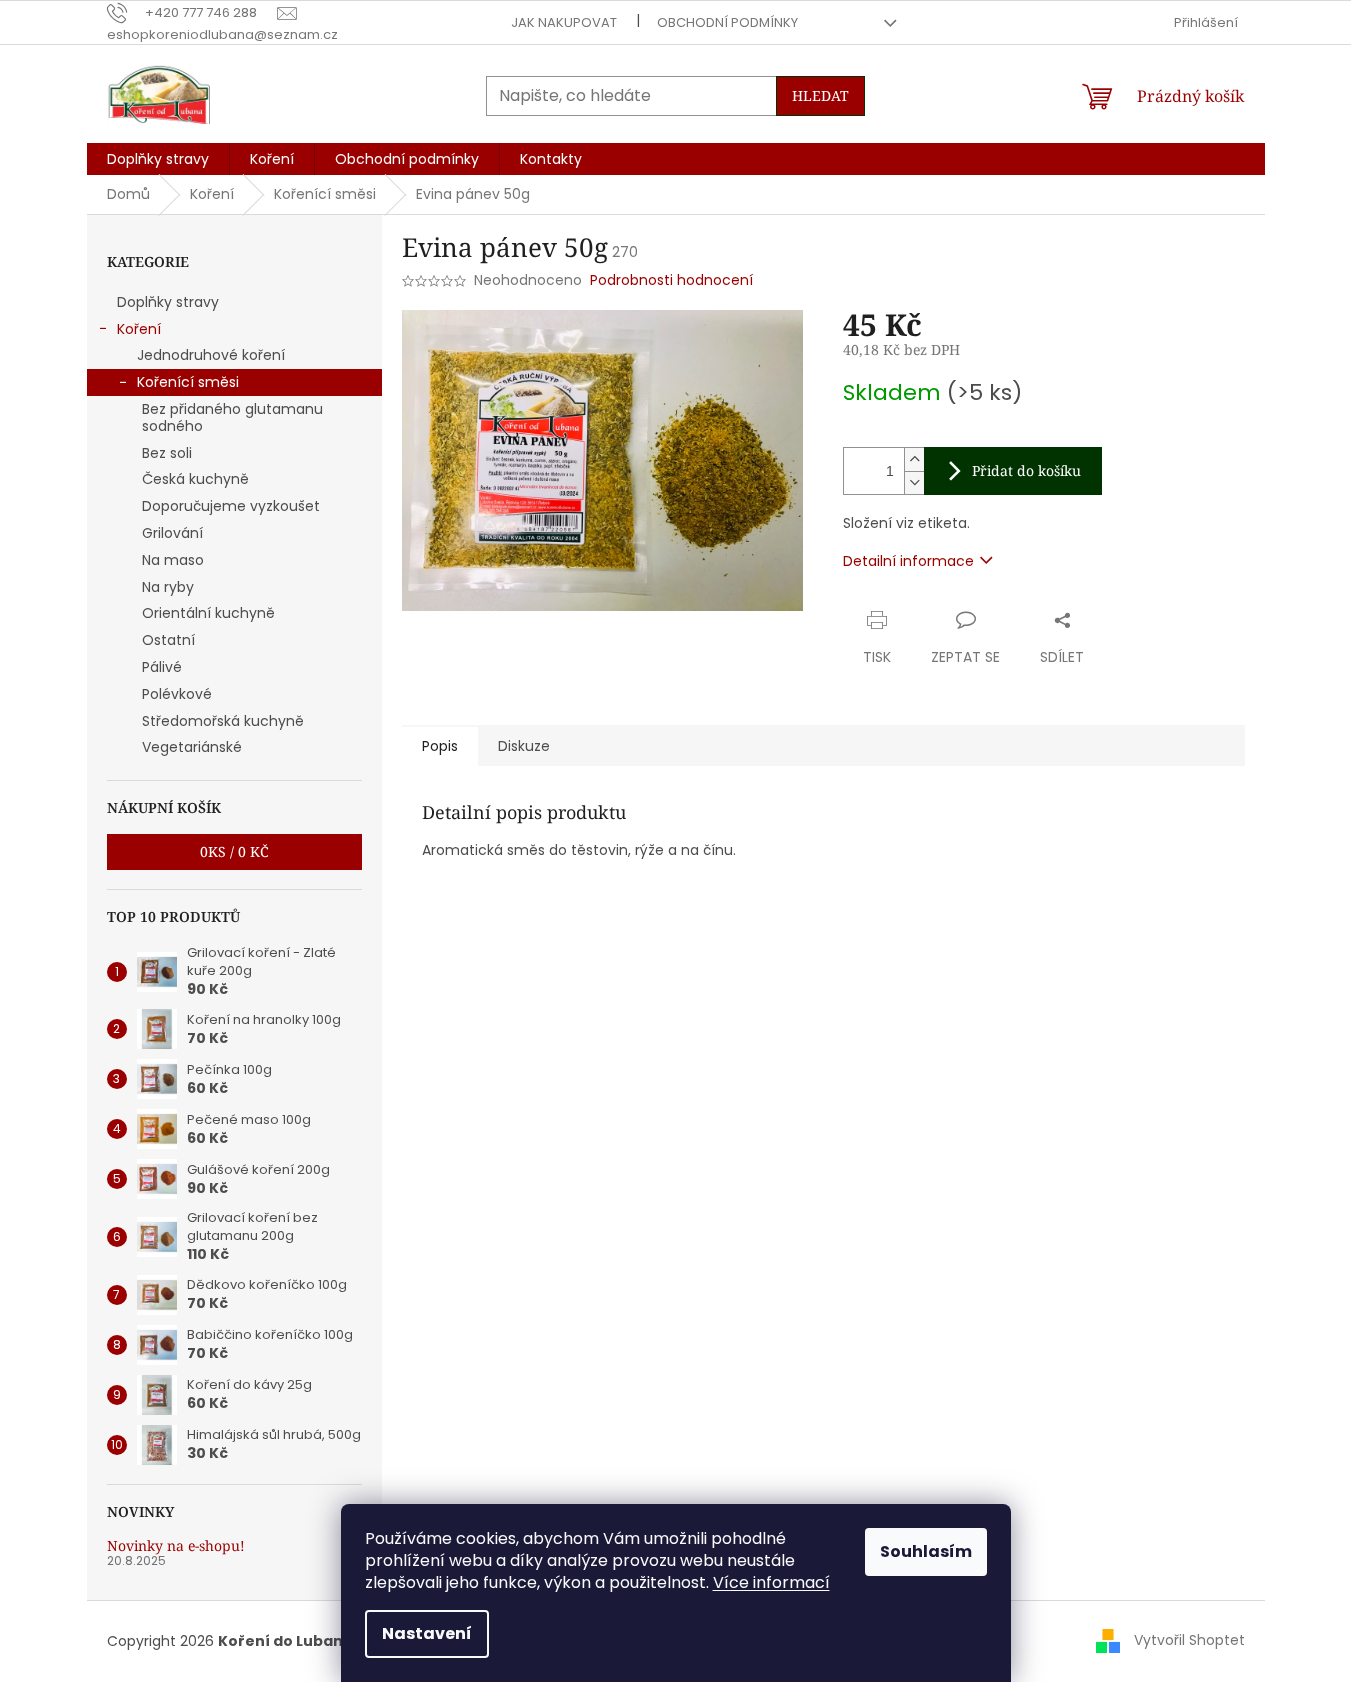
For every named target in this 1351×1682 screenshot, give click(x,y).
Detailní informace (908, 561)
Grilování (172, 533)
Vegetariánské (192, 747)
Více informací (771, 1582)
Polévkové (177, 694)
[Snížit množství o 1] (914, 482)
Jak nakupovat (564, 22)
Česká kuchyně (195, 479)
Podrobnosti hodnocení (671, 280)
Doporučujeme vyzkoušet (231, 506)
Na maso (173, 560)
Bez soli (167, 453)
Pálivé (162, 667)
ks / (234, 851)
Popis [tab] (440, 746)
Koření (139, 329)
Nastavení (427, 1633)
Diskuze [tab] (524, 746)
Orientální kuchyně (208, 613)
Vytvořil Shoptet (1189, 1640)
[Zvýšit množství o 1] (914, 459)
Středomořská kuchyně (223, 721)
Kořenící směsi (188, 382)
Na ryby (168, 587)
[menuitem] (158, 159)
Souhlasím (926, 1551)
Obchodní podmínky (727, 22)
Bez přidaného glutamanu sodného (232, 417)
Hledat (820, 95)
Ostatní (168, 640)
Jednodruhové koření (211, 355)
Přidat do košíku (1026, 470)
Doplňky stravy (168, 302)
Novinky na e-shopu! (176, 1545)
